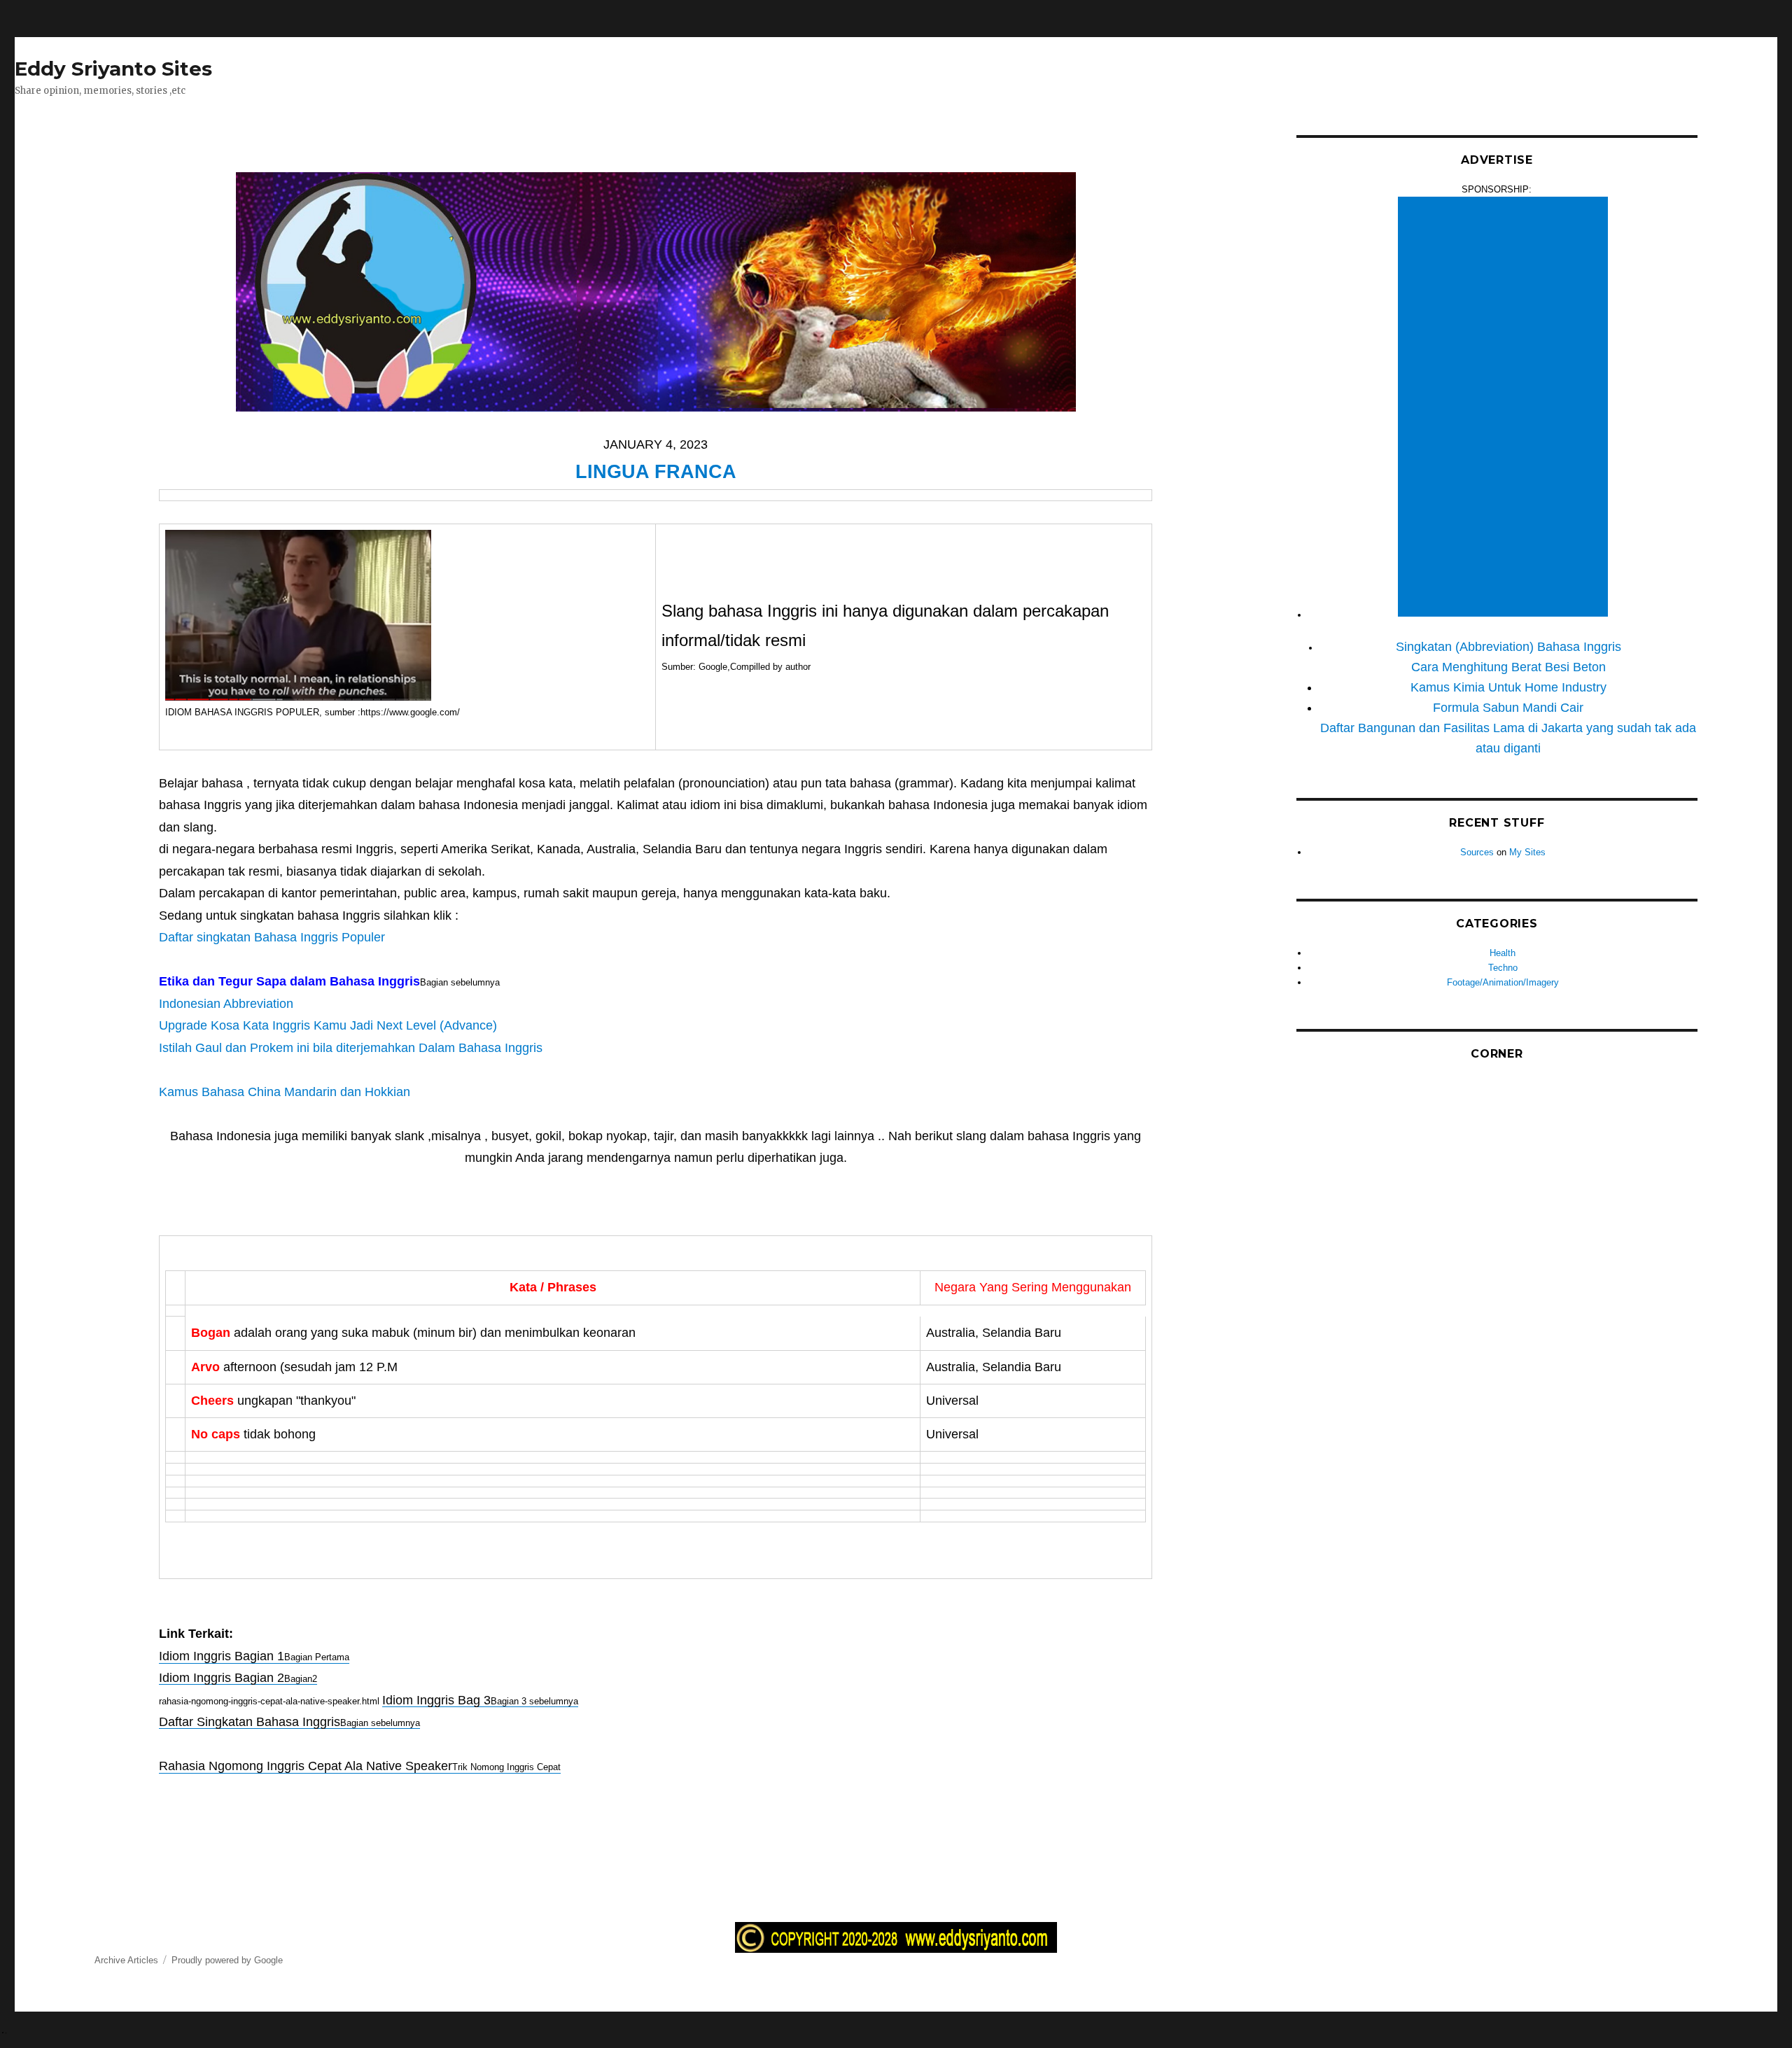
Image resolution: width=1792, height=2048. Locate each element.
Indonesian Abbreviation (226, 1004)
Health (1503, 953)
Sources (1477, 852)
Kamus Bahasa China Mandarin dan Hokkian (285, 1092)
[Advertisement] (1505, 408)
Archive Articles (126, 1960)
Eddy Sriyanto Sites (113, 69)
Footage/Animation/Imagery (1503, 982)
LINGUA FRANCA (656, 472)
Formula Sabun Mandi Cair (1508, 708)
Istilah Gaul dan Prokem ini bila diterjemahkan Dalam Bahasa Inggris (351, 1048)
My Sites (1527, 852)
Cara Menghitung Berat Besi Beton (1508, 667)
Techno (1503, 968)
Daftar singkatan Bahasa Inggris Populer (272, 937)
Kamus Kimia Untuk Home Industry (1508, 687)
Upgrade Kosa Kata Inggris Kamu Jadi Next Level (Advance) (328, 1025)
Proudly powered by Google (227, 1960)
